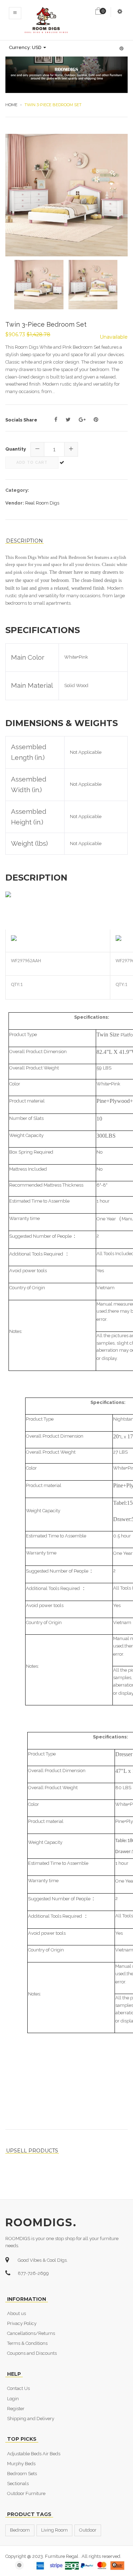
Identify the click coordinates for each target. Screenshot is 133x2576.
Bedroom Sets (22, 2474)
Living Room (54, 2530)
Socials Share (21, 420)
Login (13, 2399)
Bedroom (20, 2530)
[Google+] (82, 420)
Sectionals (18, 2484)
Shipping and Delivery (31, 2419)
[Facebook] (56, 420)
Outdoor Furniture (26, 2493)
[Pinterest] (96, 420)
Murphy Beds (21, 2464)
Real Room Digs (42, 503)
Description (24, 541)
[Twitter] (68, 420)
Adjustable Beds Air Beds (34, 2454)
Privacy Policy (22, 2323)
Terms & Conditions (27, 2343)
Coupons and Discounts (32, 2353)
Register (16, 2409)
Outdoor (88, 2530)
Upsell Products (32, 2151)
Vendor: (15, 503)
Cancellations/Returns (31, 2333)
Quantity (16, 449)
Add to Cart (32, 462)
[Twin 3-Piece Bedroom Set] (66, 195)
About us (16, 2313)
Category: (17, 490)
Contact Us (18, 2388)
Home (11, 105)
